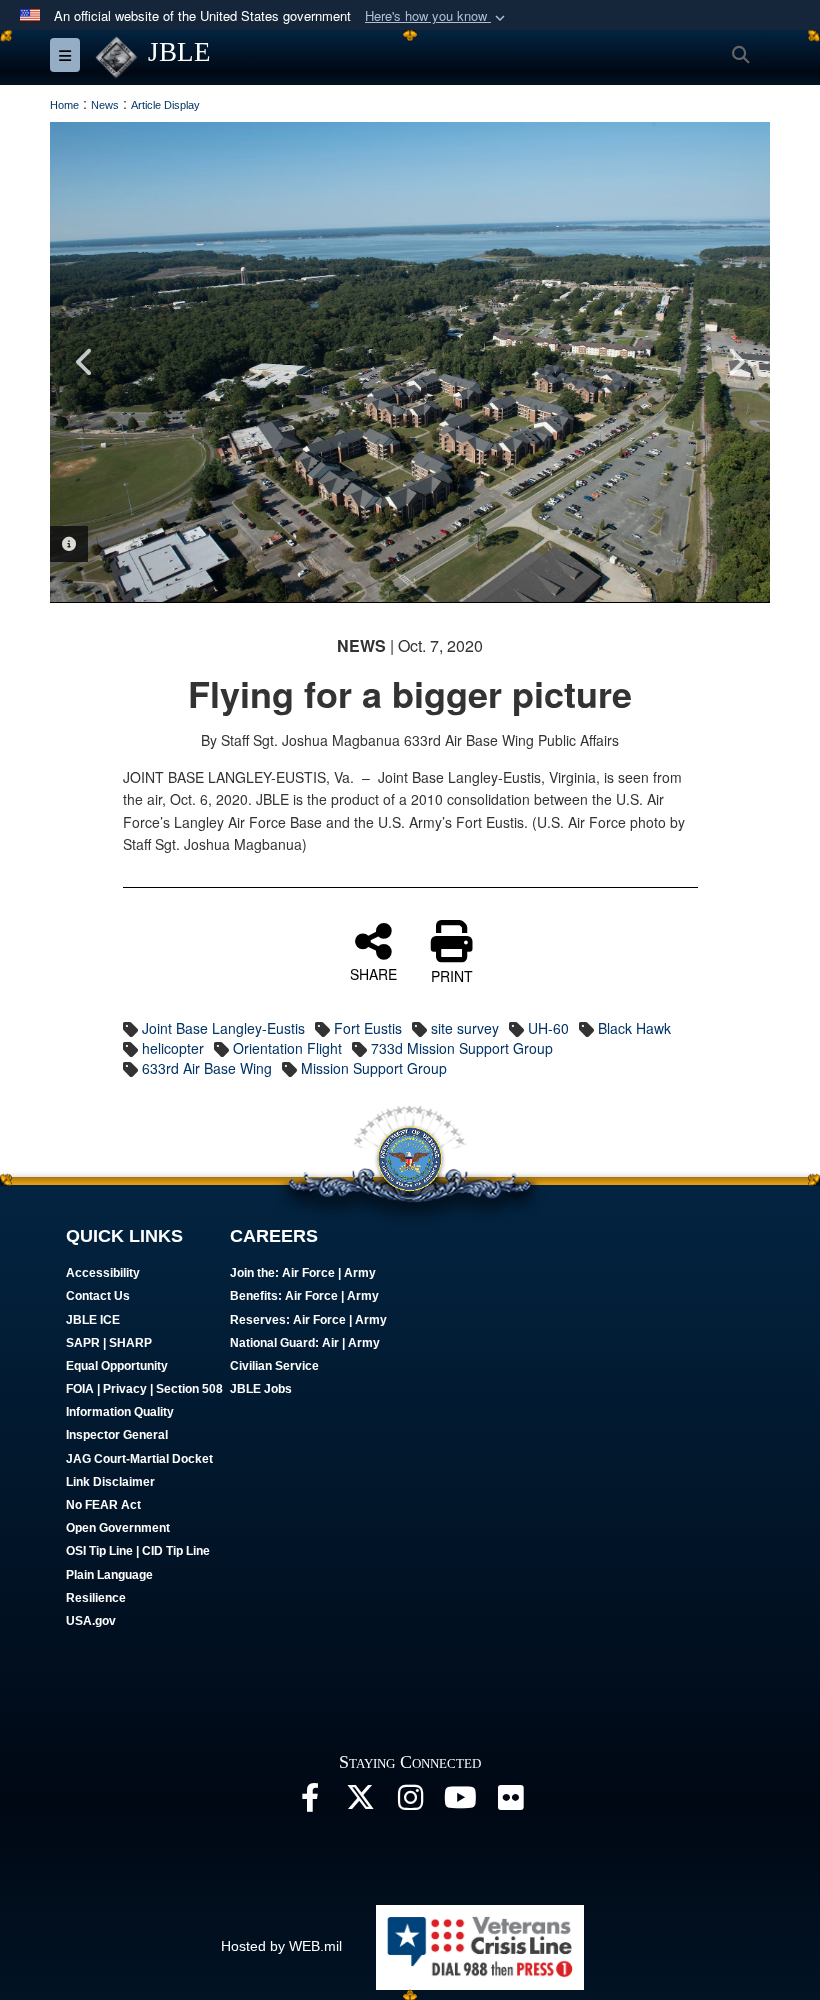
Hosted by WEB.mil (281, 1946)
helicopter (173, 1048)
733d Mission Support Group (462, 1048)
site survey (465, 1028)
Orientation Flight (287, 1048)
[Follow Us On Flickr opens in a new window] (510, 1803)
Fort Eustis (368, 1028)
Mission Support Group (374, 1068)
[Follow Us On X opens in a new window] (360, 1803)
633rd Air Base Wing (207, 1068)
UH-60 (548, 1028)
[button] (437, 16)
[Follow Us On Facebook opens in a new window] (310, 1803)
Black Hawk (634, 1028)
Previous (85, 362)
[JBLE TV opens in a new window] (460, 1803)
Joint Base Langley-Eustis (223, 1028)
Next (735, 362)
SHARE (373, 973)
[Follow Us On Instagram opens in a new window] (410, 1803)
